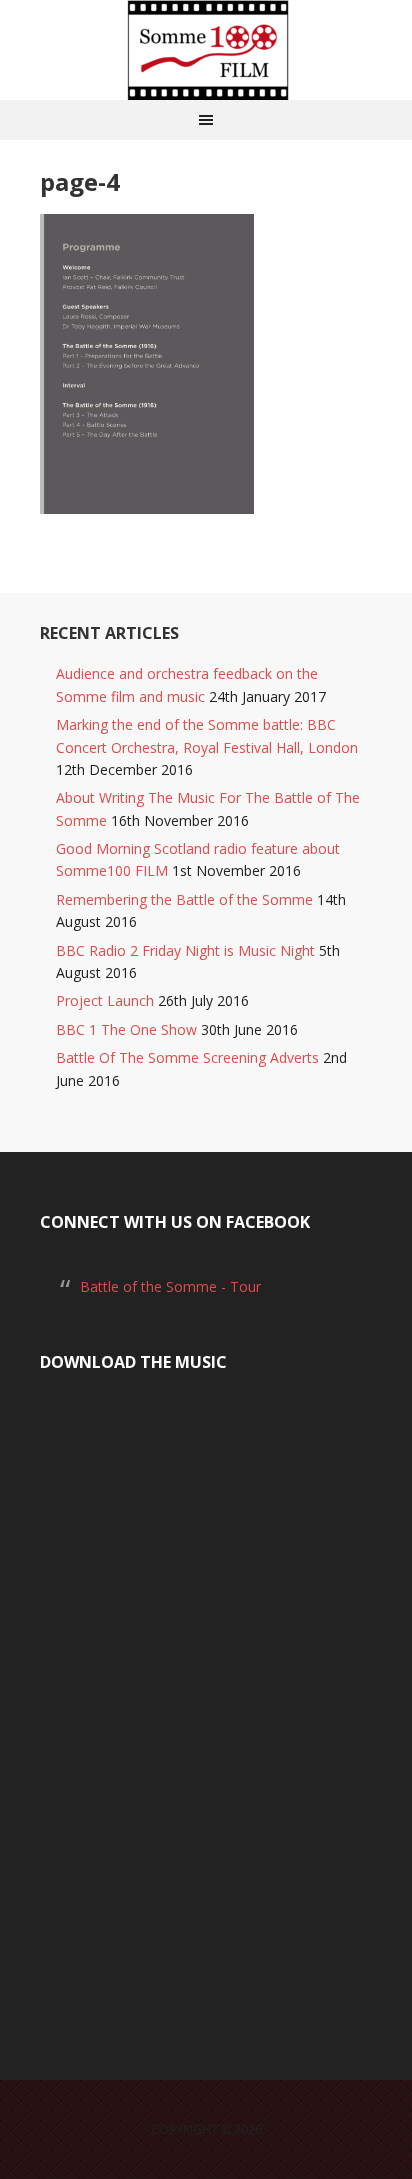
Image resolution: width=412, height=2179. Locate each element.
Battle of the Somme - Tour (170, 1286)
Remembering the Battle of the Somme (184, 899)
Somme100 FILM (206, 50)
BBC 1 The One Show (126, 1029)
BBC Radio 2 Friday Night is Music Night (185, 950)
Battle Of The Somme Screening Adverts (187, 1057)
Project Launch (105, 1000)
